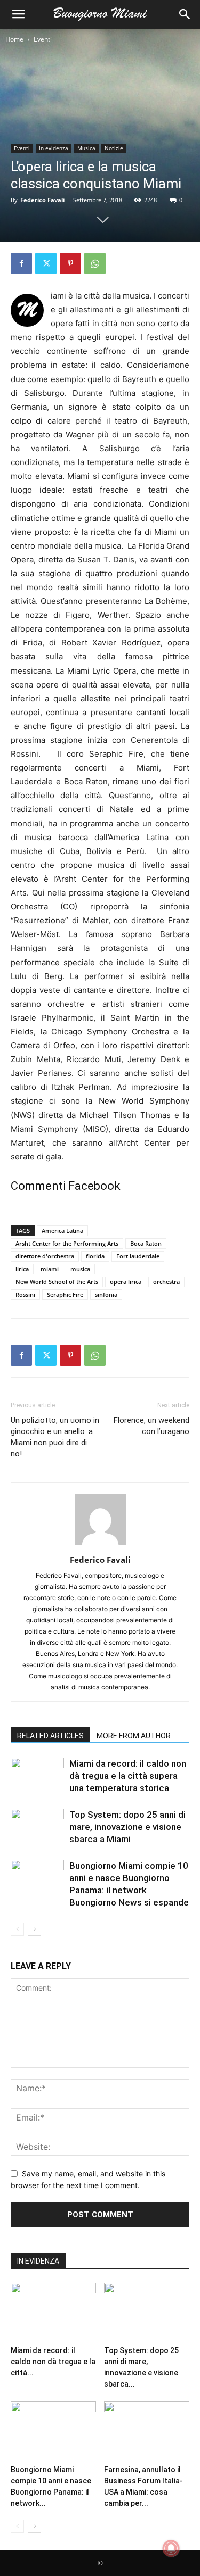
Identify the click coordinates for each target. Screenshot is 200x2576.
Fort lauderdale (138, 1256)
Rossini (25, 1294)
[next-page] (34, 1929)
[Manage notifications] (171, 2548)
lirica (22, 1269)
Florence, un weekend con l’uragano (151, 1426)
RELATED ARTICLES (50, 1736)
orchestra (166, 1282)
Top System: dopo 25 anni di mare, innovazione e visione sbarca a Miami (127, 1827)
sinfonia (106, 1294)
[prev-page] (17, 1929)
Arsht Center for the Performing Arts (67, 1243)
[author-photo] (100, 1545)
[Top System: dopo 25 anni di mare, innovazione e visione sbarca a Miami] (37, 1827)
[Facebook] (21, 263)
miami (50, 1269)
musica (80, 1269)
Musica (86, 148)
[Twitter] (46, 263)
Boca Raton (146, 1243)
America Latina (62, 1231)
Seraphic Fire (65, 1294)
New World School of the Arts (57, 1282)
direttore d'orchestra (45, 1256)
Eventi (43, 39)
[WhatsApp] (95, 263)
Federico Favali (42, 200)
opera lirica (126, 1282)
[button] (18, 14)
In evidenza (54, 148)
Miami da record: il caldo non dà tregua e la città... (53, 2362)
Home (14, 39)
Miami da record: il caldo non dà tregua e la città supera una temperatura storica (128, 1776)
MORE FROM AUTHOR (134, 1736)
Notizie (114, 148)
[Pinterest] (70, 263)
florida (95, 1256)
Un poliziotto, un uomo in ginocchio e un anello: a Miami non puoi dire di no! (55, 1437)
